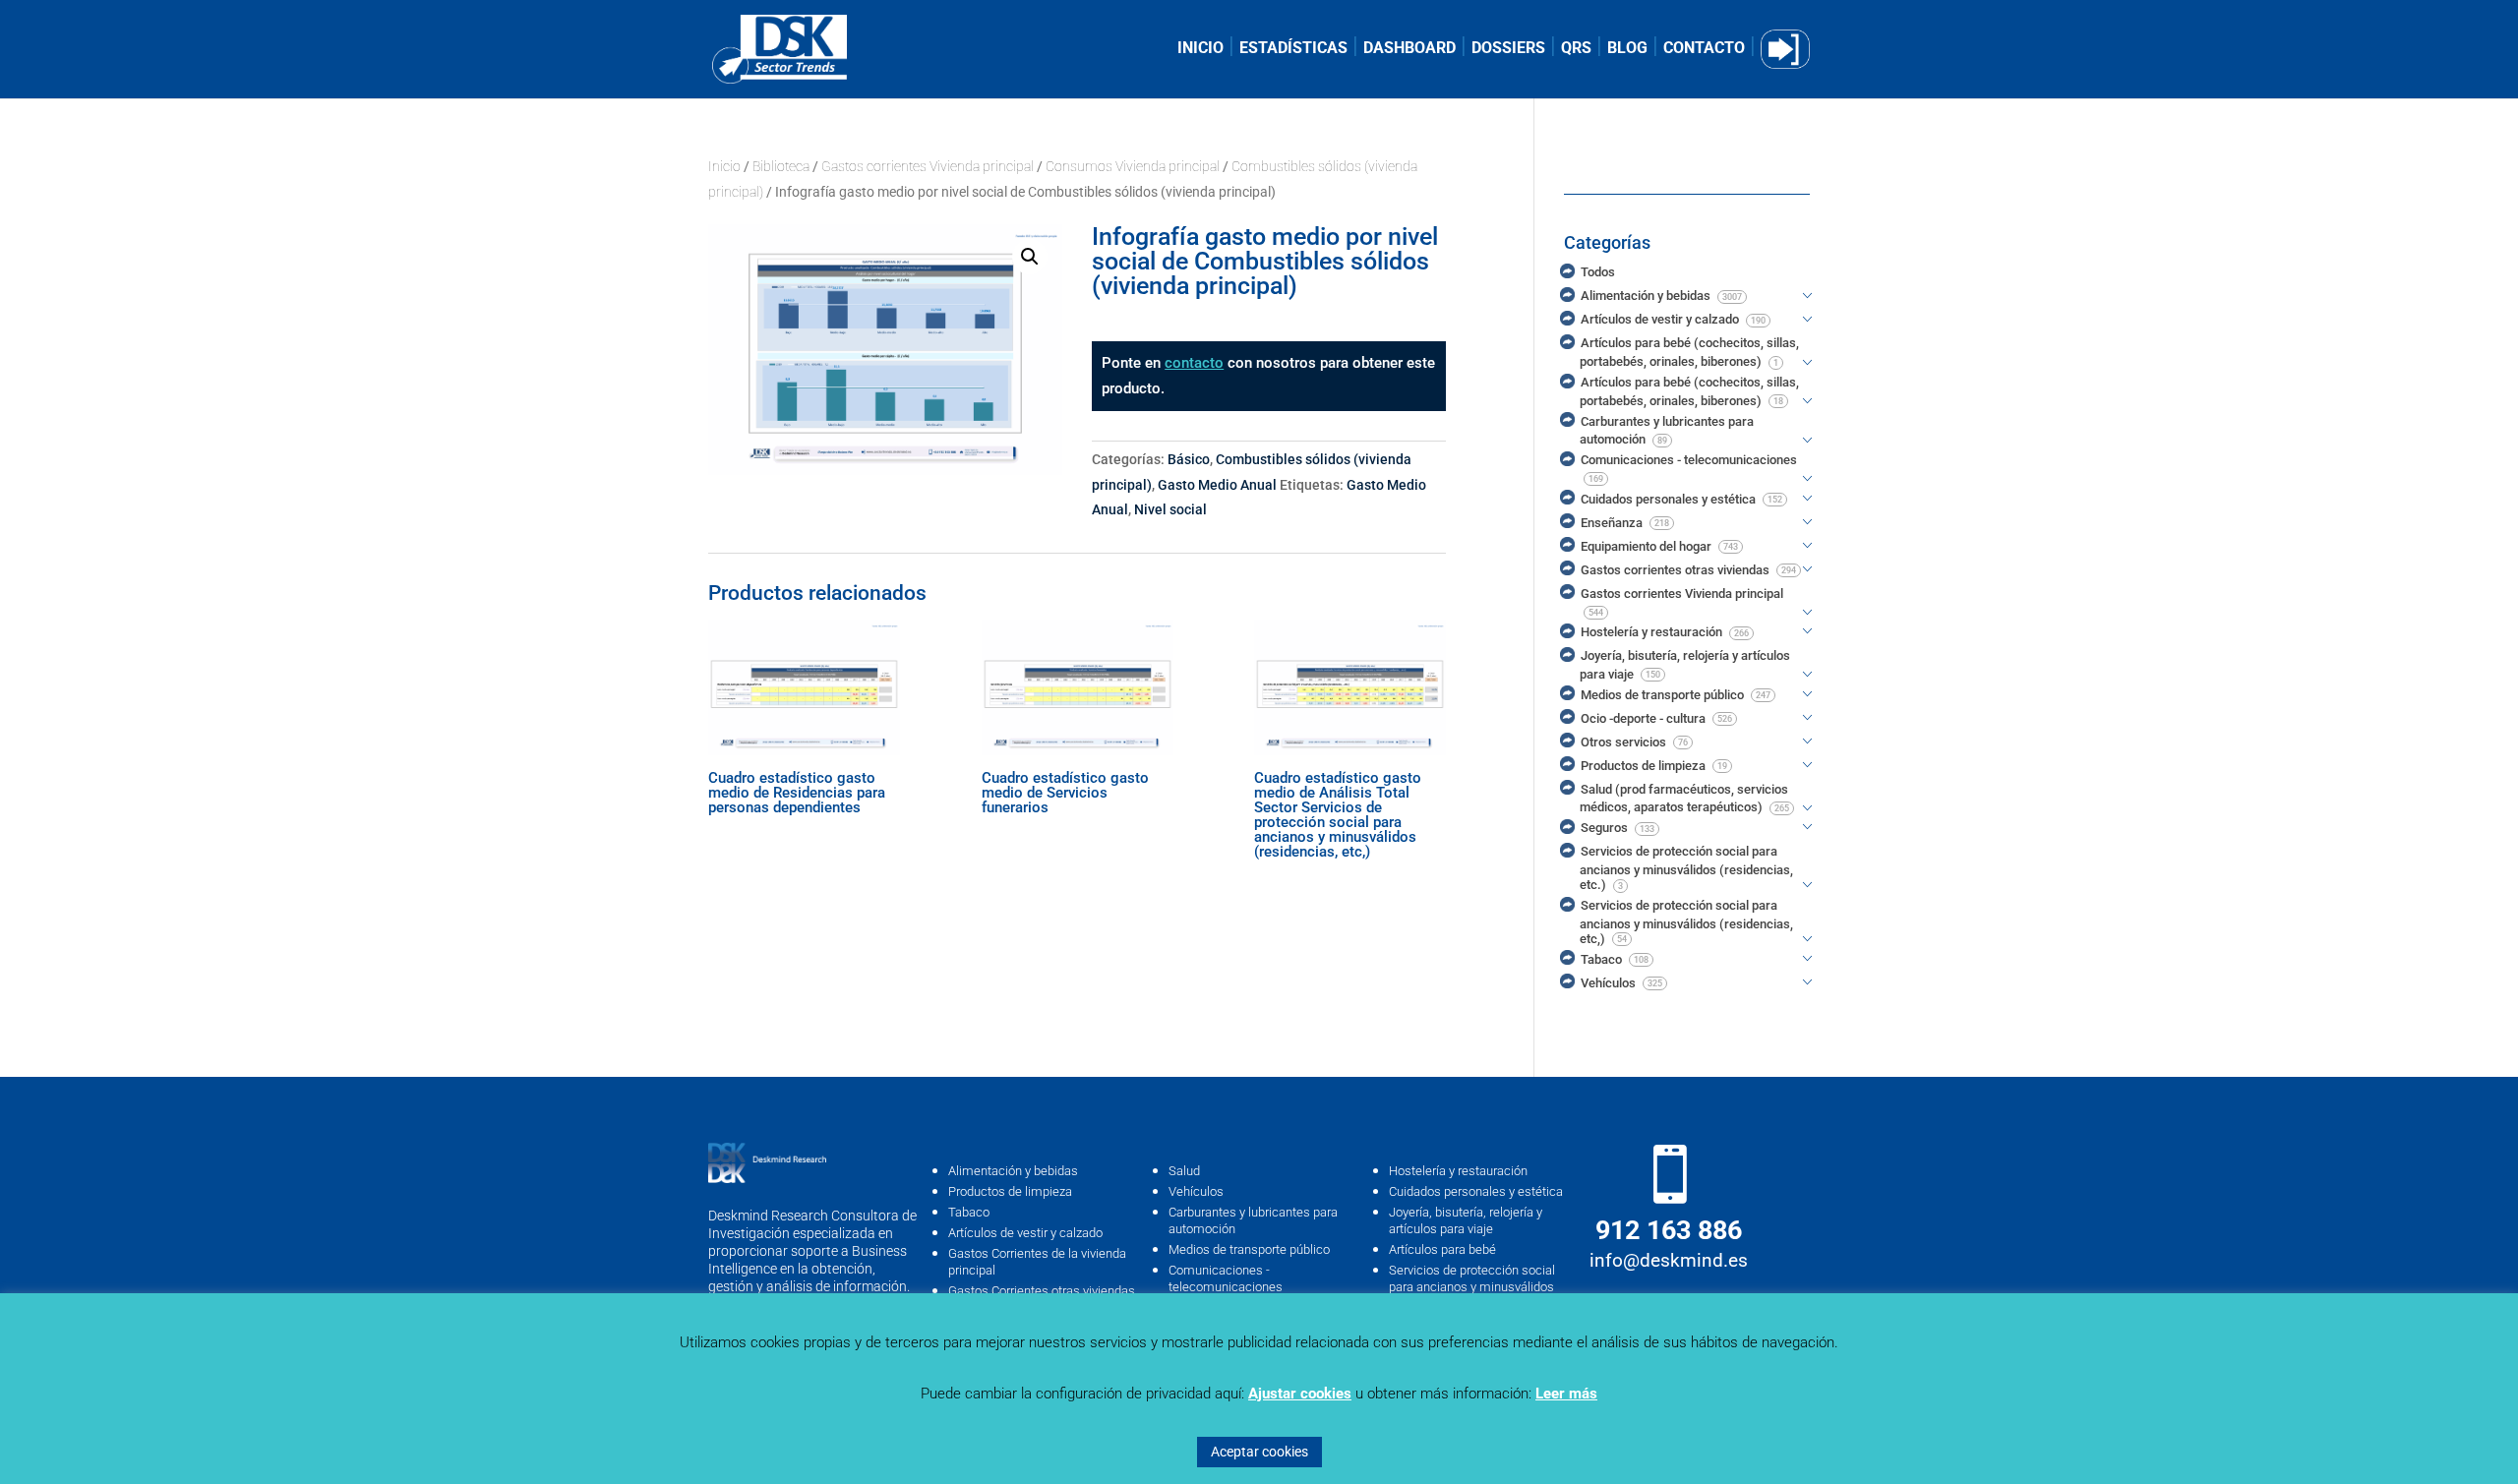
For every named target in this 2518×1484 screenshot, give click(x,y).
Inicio (724, 166)
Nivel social (1170, 509)
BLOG (1627, 49)
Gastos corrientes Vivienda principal (928, 166)
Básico (1189, 459)
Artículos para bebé (1442, 1249)
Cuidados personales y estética (1476, 1191)
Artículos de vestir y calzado (1025, 1233)
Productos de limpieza (1010, 1191)
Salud (1184, 1171)
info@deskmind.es (1669, 1260)
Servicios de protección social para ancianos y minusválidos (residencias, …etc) (1472, 1287)
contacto (1194, 363)
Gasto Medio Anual (1217, 485)
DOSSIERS (1508, 49)
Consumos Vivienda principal (1133, 166)
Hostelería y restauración (1458, 1171)
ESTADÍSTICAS (1293, 49)
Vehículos (1196, 1191)
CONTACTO (1704, 49)
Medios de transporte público (1249, 1249)
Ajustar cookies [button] (1300, 1394)
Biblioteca (781, 166)
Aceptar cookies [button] (1259, 1452)
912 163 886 (1669, 1230)
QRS (1576, 49)
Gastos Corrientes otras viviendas (1042, 1291)
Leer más (1566, 1394)
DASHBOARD (1409, 49)
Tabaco (969, 1212)
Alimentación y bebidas (1013, 1171)
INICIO (1200, 49)
